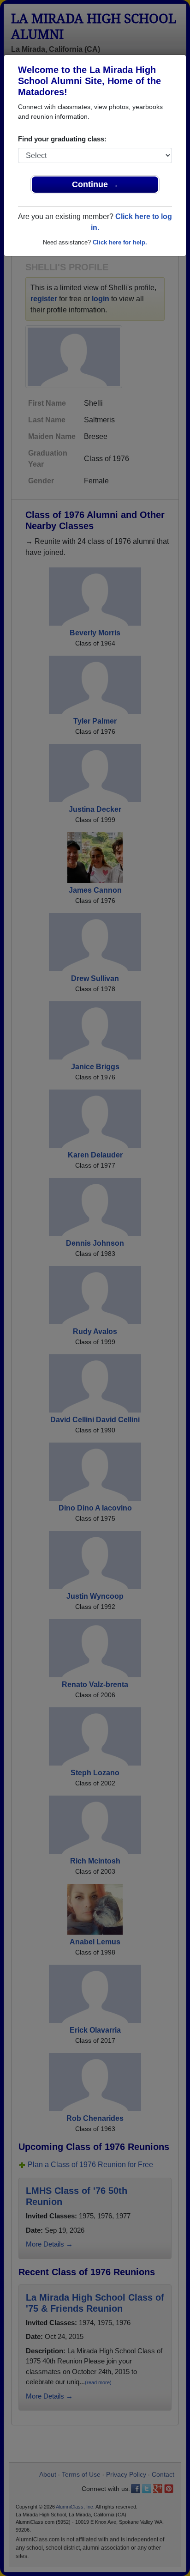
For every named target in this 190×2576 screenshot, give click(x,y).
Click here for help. (120, 242)
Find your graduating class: (62, 139)
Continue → (95, 184)
